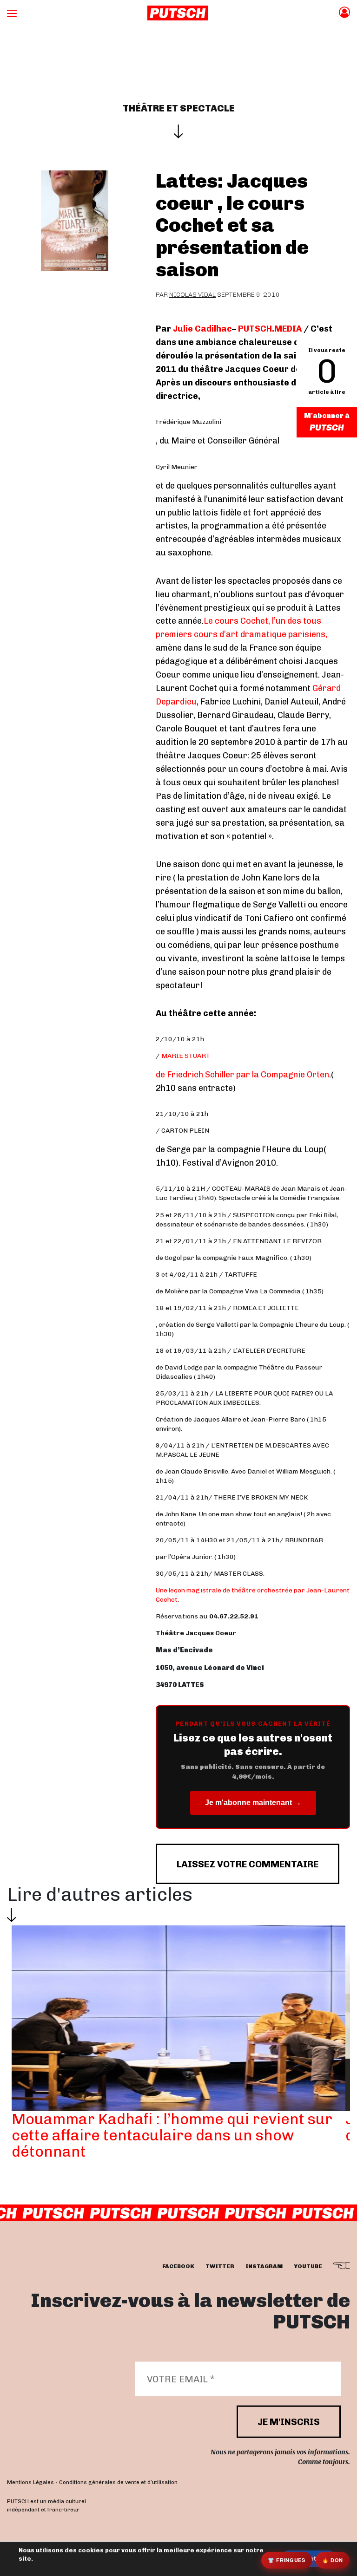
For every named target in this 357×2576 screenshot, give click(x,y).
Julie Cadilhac (202, 329)
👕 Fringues (287, 2560)
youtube (308, 2266)
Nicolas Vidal (192, 295)
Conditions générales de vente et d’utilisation (118, 2482)
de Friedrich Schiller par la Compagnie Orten (242, 1075)
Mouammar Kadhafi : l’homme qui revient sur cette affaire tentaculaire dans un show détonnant (172, 2135)
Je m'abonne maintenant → (253, 1803)
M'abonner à (327, 416)
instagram (264, 2266)
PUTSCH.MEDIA (270, 329)
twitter (220, 2266)
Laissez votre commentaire (248, 1864)
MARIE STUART (186, 1056)
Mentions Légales (30, 2482)
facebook (178, 2266)
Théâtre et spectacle (179, 108)
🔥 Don (333, 2560)
